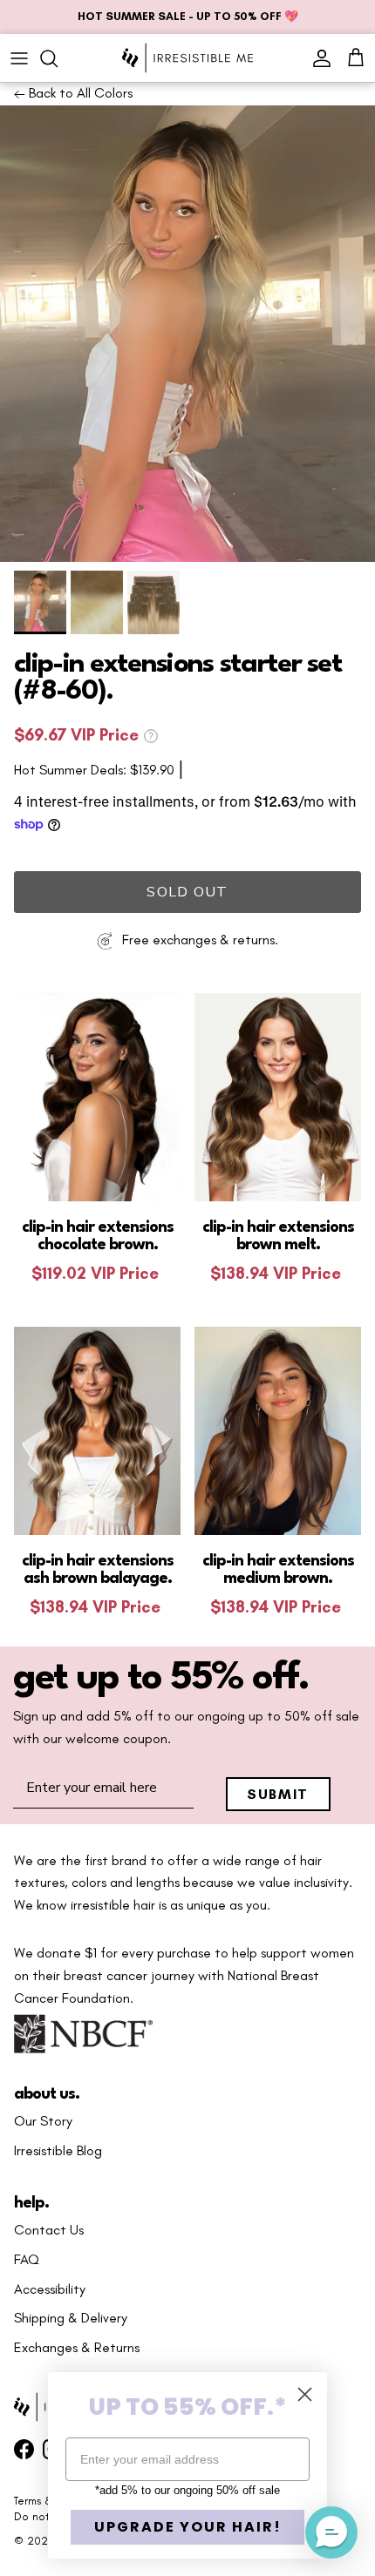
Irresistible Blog (58, 2151)
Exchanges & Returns (77, 2348)
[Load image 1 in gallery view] (187, 334)
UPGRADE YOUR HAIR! (188, 2527)
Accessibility (50, 2289)
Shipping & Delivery (71, 2318)
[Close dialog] (305, 2394)
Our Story (43, 2121)
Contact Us (49, 2230)
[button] (331, 2532)
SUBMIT (278, 1794)
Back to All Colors (79, 93)
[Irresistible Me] (187, 58)
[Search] (58, 58)
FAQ (27, 2260)
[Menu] (19, 58)
